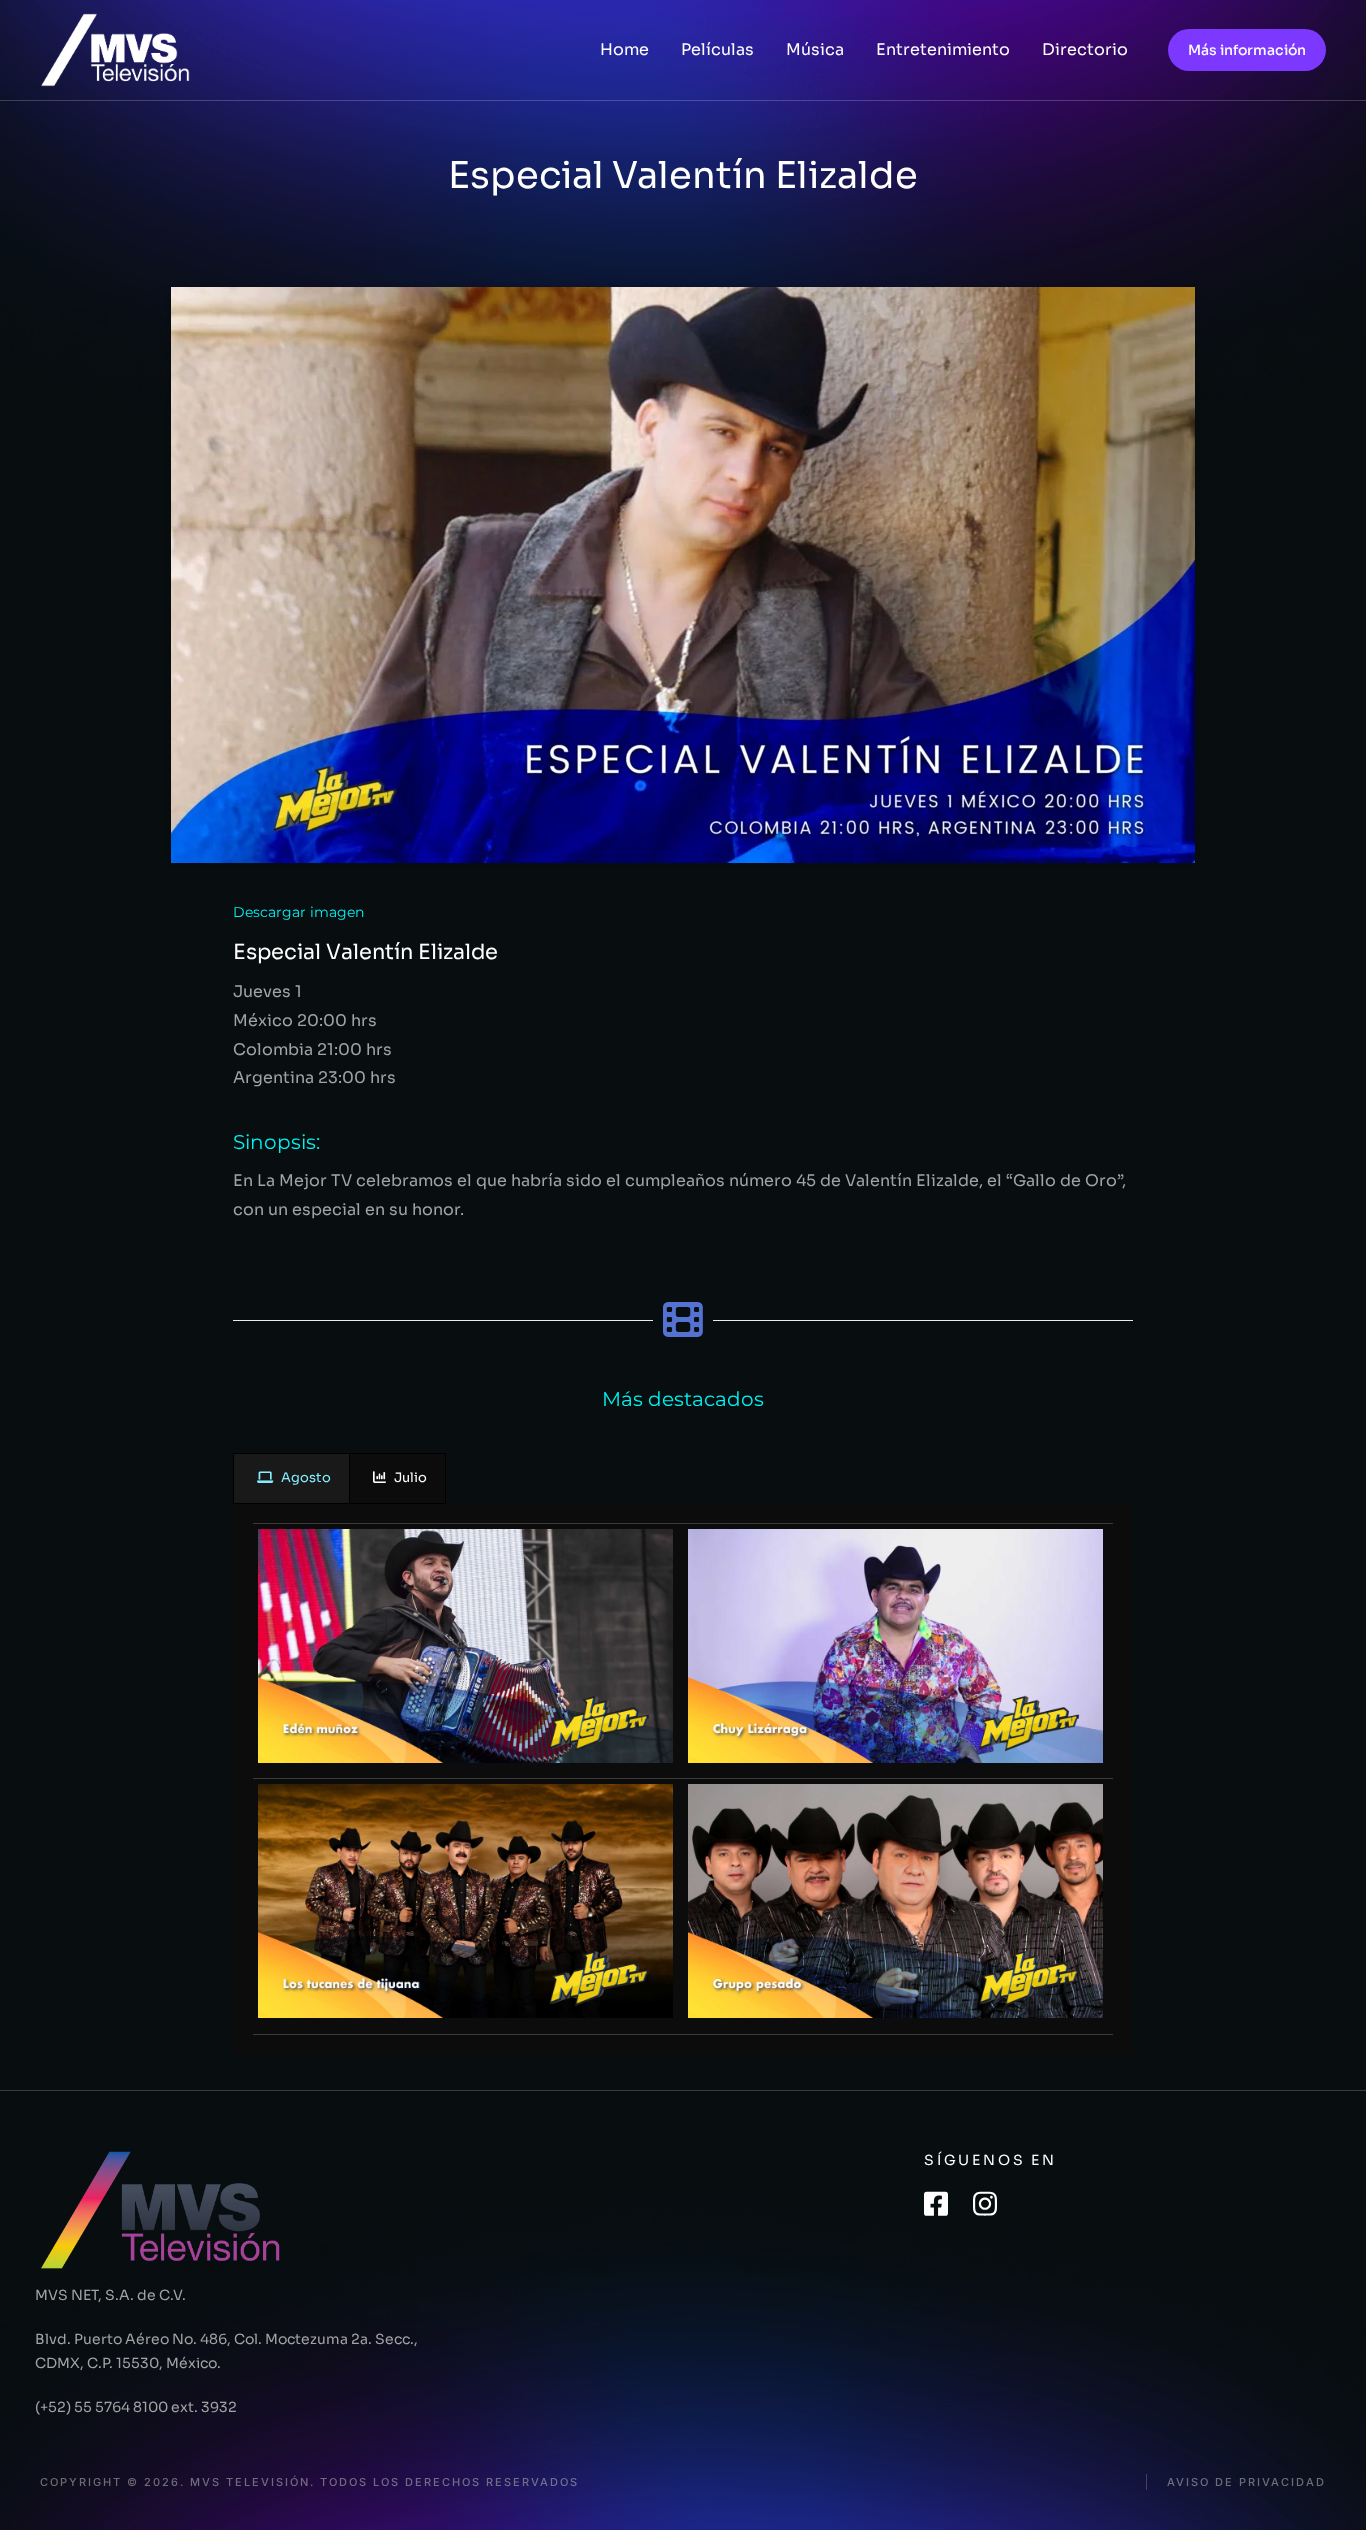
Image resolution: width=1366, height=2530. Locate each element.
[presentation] (291, 1478)
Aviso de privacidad (1246, 2482)
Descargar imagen (298, 912)
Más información (1247, 50)
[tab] (291, 1478)
